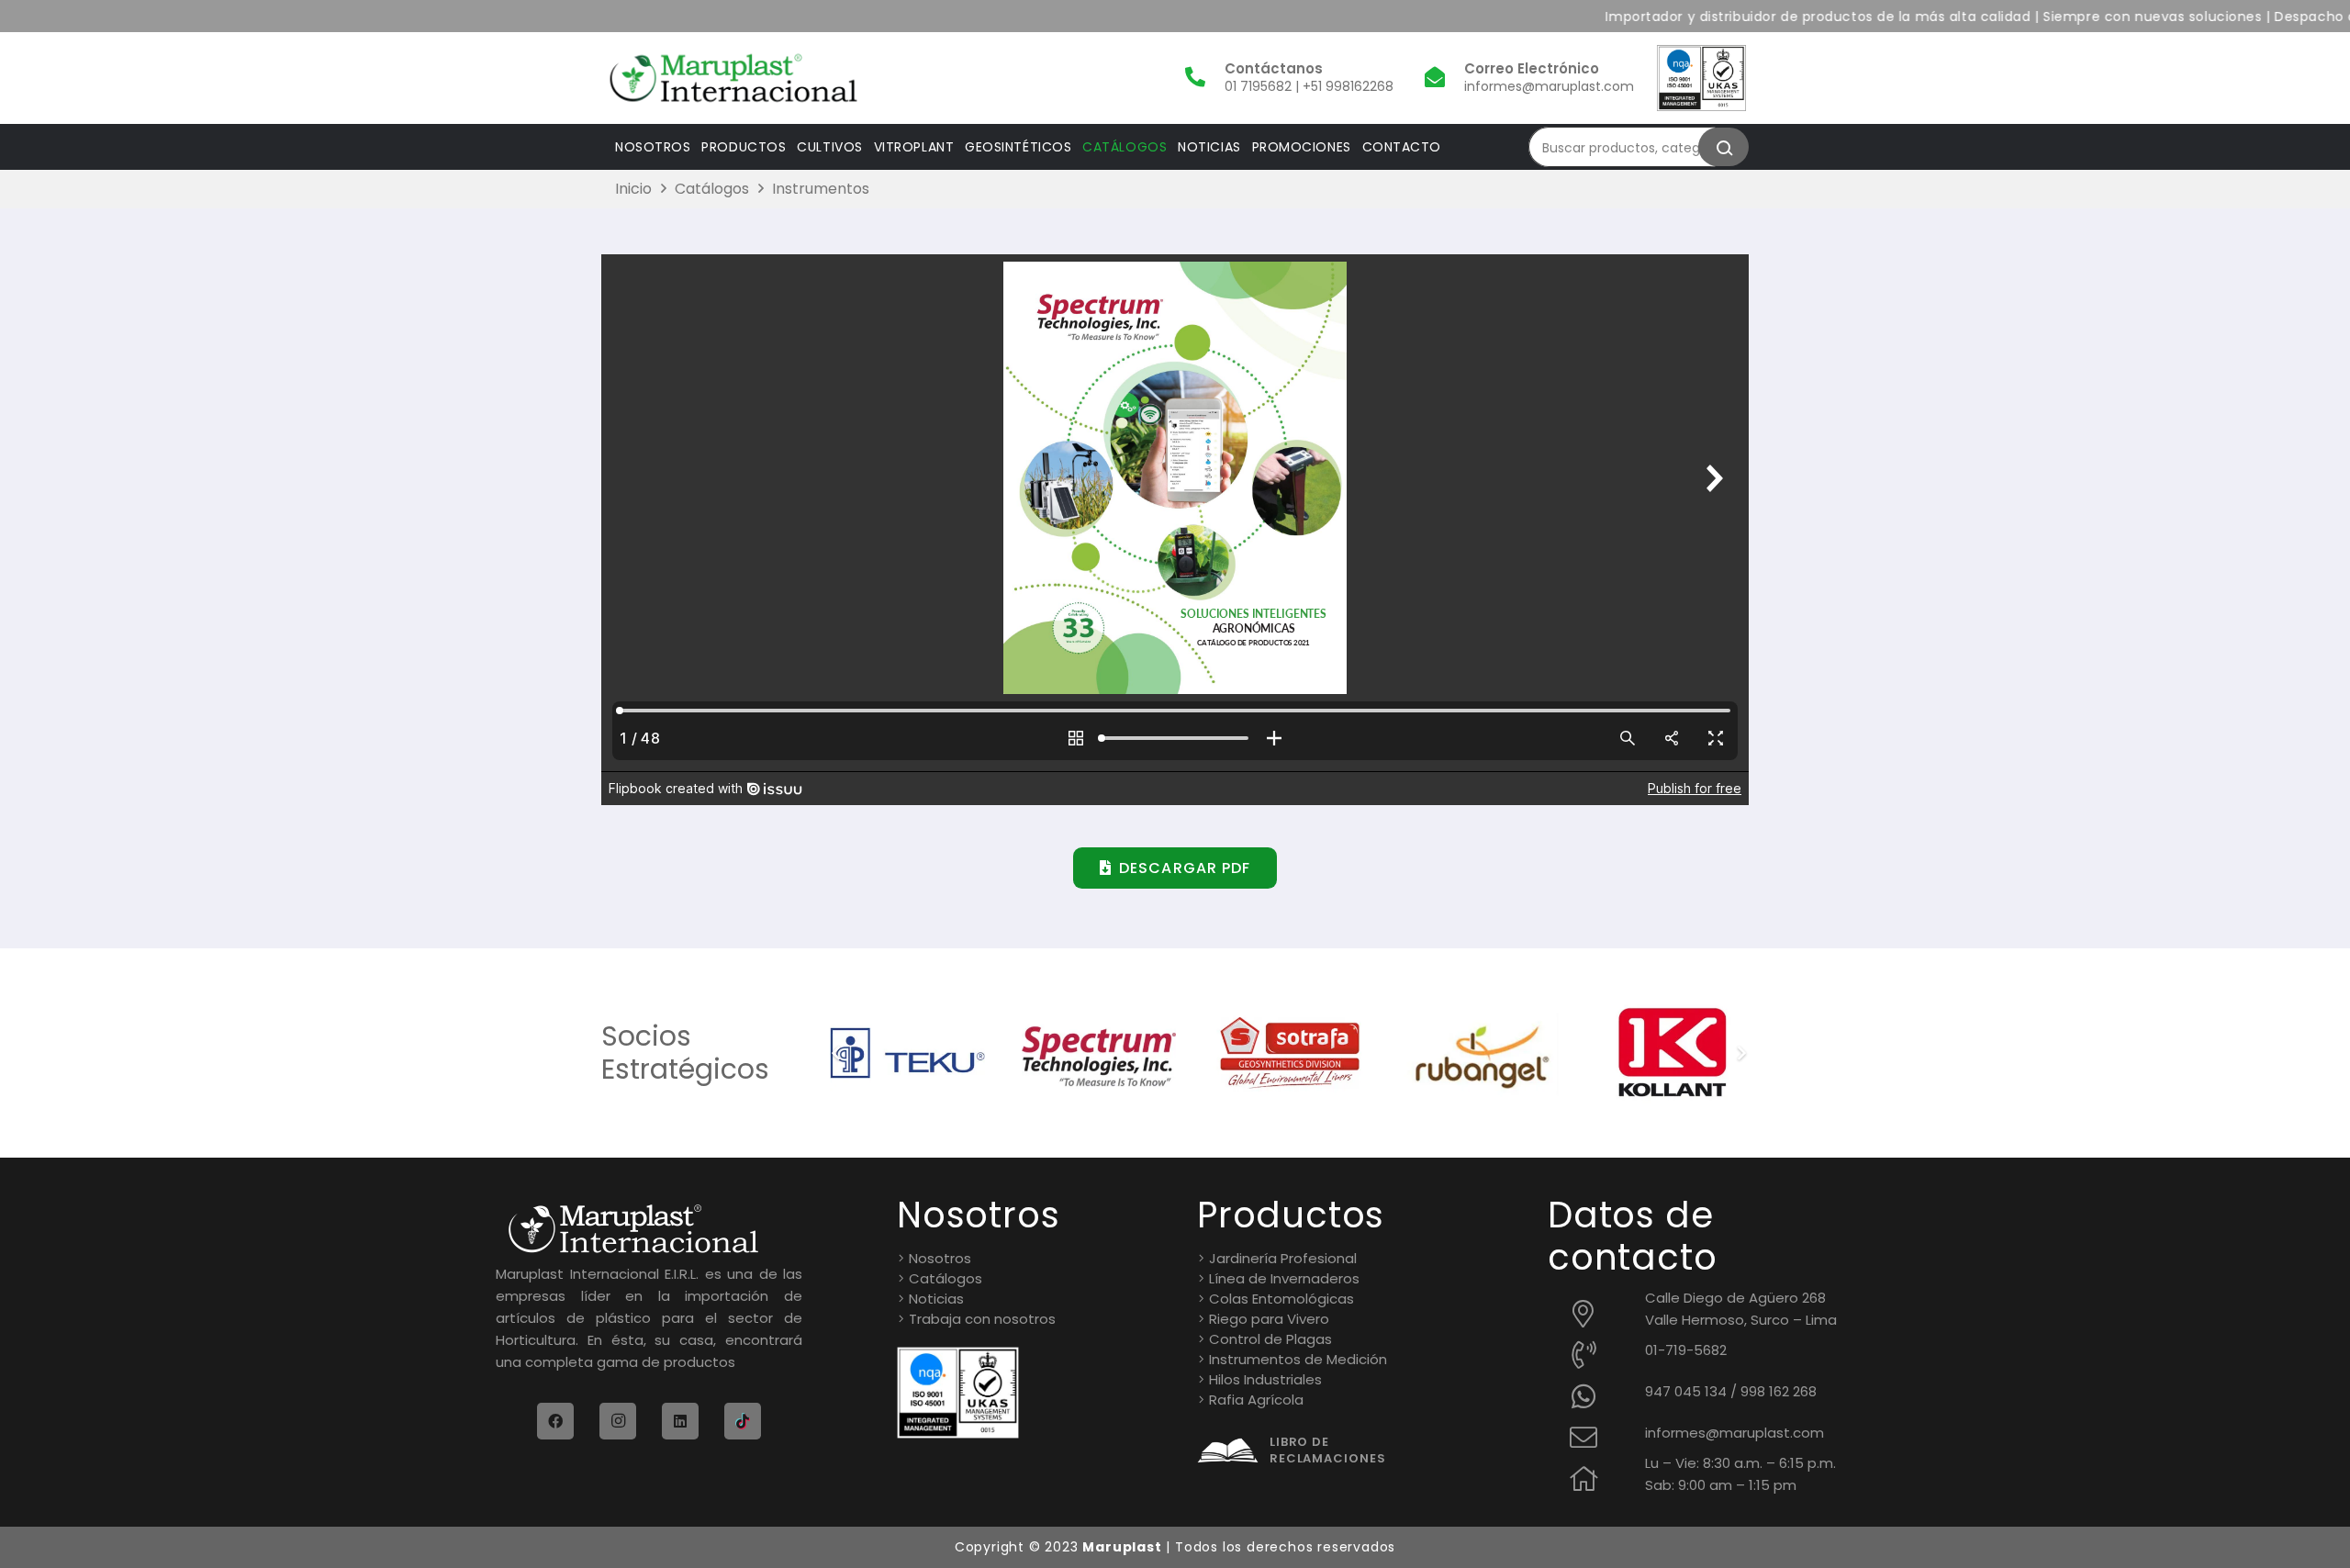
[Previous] (836, 1053)
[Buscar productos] (1723, 147)
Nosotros (940, 1258)
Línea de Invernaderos (1284, 1278)
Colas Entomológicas (1281, 1299)
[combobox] (1629, 147)
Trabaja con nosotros (982, 1319)
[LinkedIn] (680, 1421)
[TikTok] (743, 1421)
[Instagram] (618, 1421)
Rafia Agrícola (1256, 1400)
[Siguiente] (1741, 1053)
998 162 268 (1779, 1391)
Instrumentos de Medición (1298, 1359)
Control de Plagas (1270, 1339)
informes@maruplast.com (1735, 1433)
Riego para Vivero (1269, 1319)
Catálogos (946, 1278)
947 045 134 (1686, 1391)
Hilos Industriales (1265, 1379)
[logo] (733, 78)
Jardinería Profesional (1283, 1258)
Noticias (936, 1299)
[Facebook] (555, 1421)
